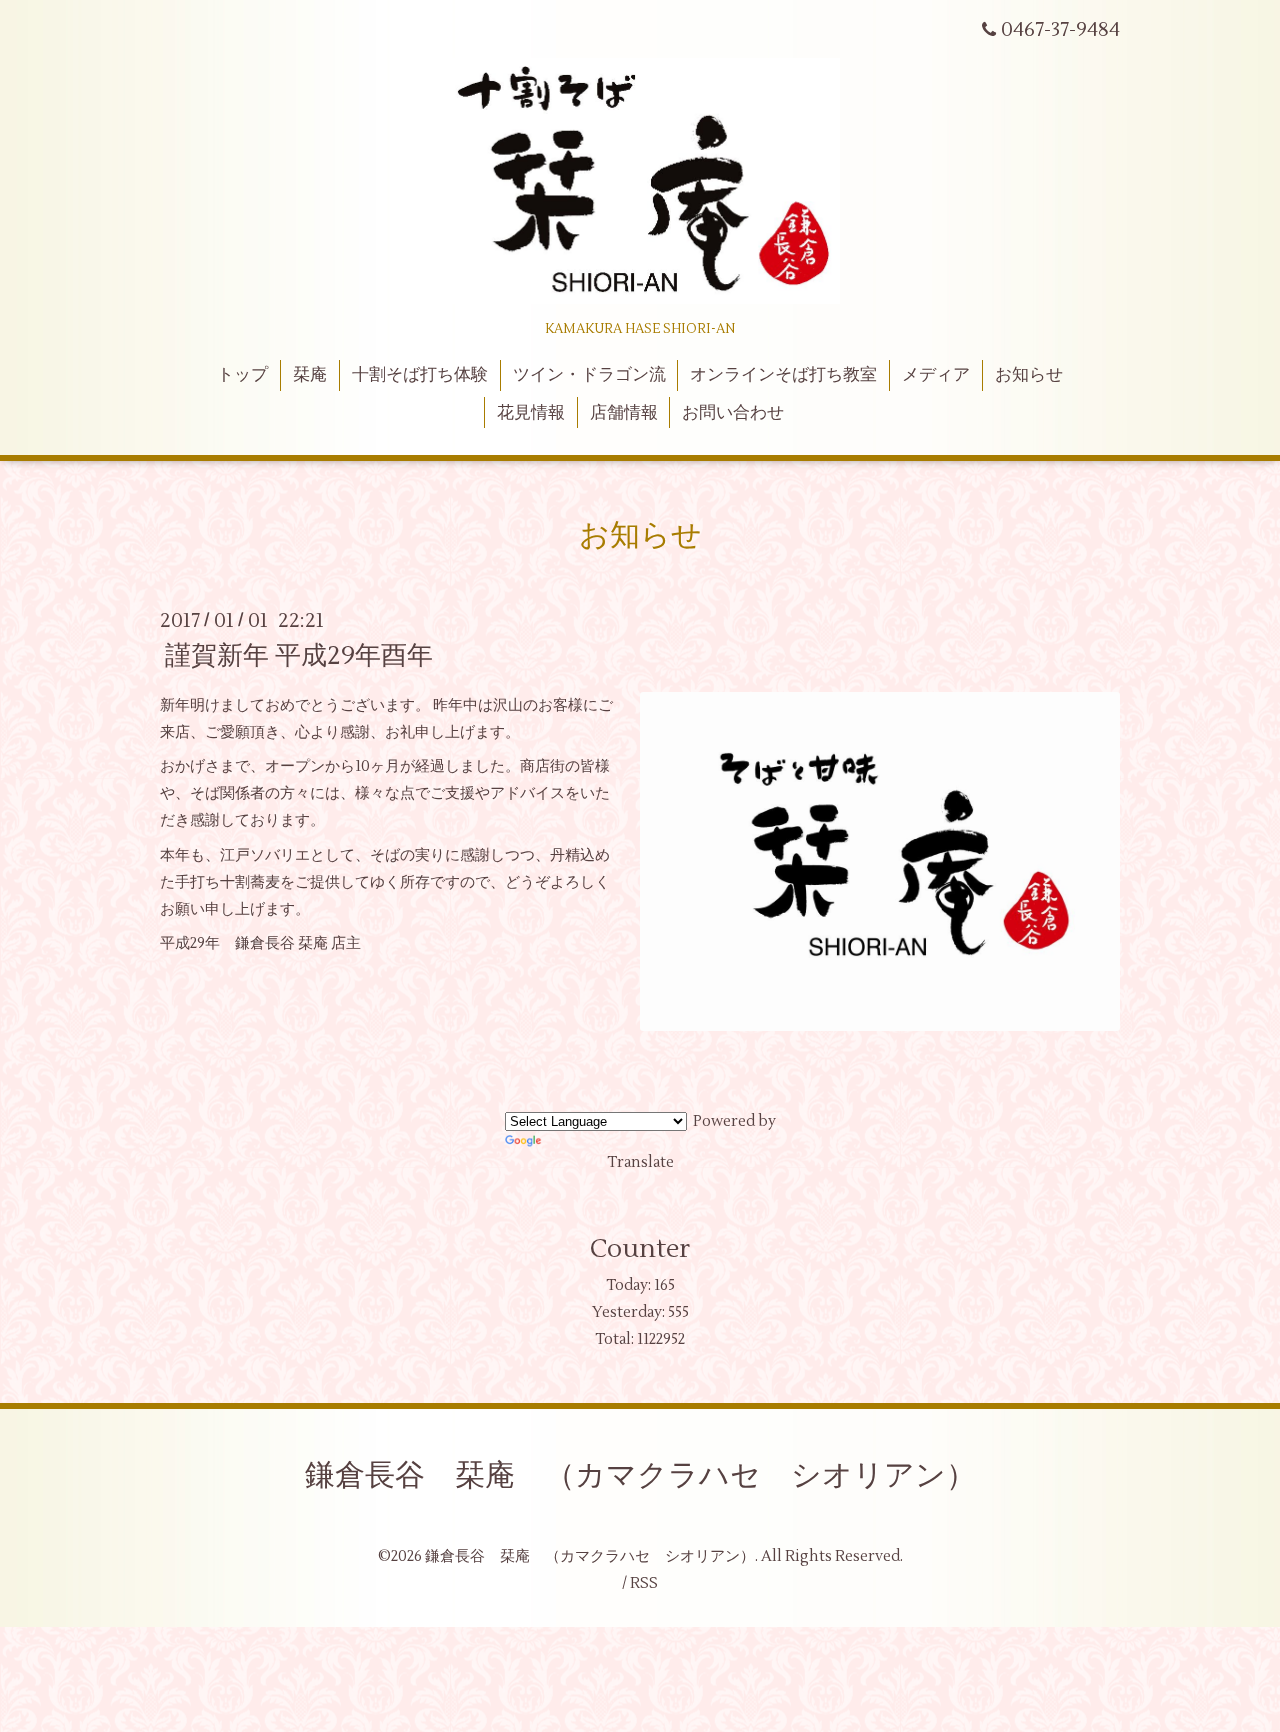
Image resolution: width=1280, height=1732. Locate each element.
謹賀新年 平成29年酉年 (299, 656)
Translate (640, 1162)
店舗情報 (624, 413)
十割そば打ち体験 (420, 375)
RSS (644, 1583)
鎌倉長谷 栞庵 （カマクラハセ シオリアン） (640, 1475)
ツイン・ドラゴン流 (589, 375)
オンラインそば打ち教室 (783, 375)
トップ (242, 375)
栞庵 (310, 375)
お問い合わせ (733, 413)
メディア (936, 375)
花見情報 (531, 413)
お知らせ (1029, 375)
